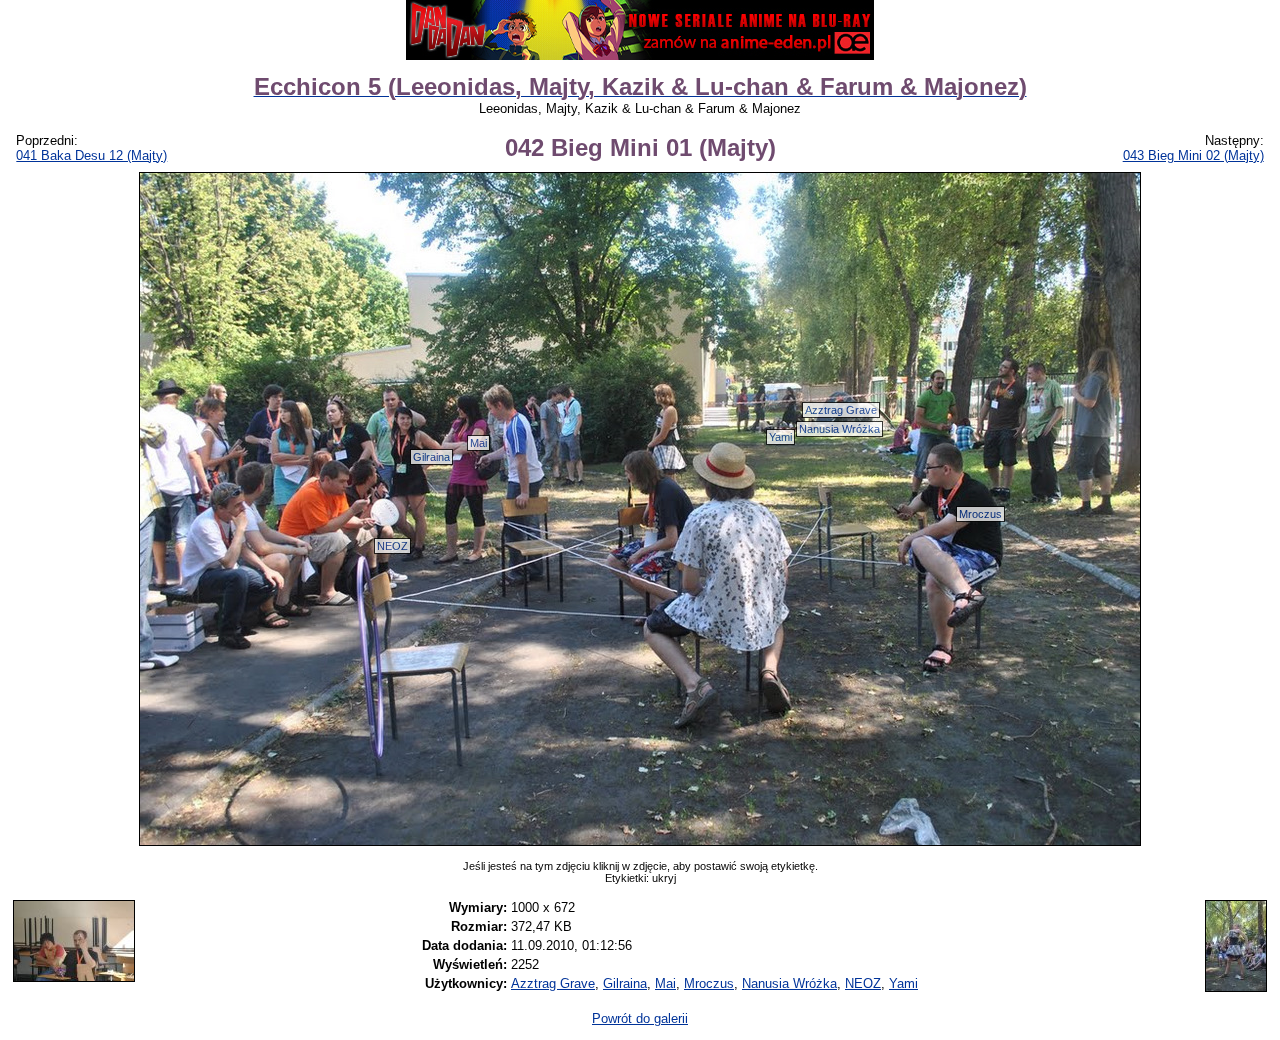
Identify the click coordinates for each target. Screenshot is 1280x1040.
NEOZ (392, 546)
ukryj (664, 878)
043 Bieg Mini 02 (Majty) (1193, 155)
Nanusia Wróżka (839, 429)
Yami (780, 437)
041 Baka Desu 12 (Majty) (91, 155)
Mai (478, 443)
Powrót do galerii (640, 1018)
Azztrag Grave (841, 410)
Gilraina (431, 457)
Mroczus (980, 514)
